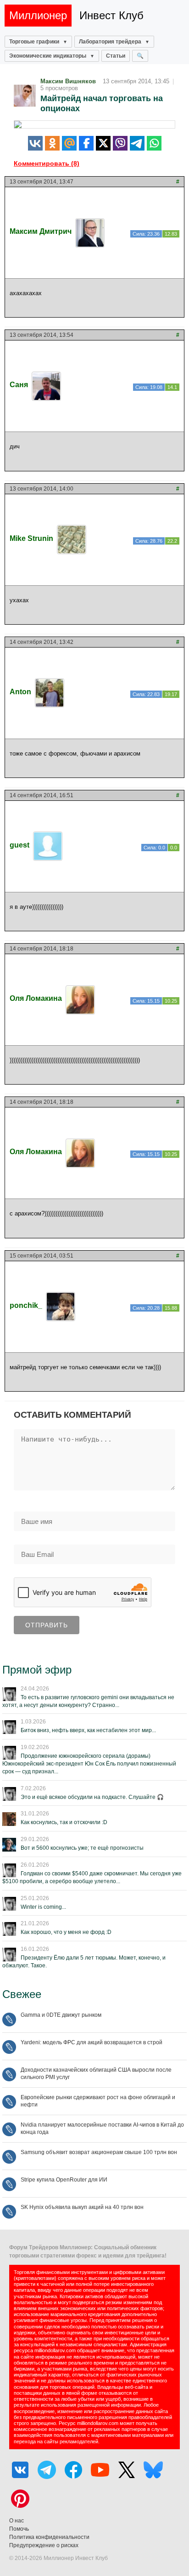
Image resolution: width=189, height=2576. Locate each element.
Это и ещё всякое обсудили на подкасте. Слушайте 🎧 (92, 1797)
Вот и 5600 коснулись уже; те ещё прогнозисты (82, 1848)
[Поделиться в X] (103, 143)
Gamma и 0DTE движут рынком (61, 2015)
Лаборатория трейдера (110, 42)
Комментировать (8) (47, 163)
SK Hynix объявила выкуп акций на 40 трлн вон (82, 2207)
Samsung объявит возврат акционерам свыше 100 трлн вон (99, 2152)
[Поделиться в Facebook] (86, 143)
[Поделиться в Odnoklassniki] (52, 143)
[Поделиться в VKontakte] (35, 143)
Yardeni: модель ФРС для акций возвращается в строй (92, 2042)
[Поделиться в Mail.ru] (69, 143)
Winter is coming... (43, 1907)
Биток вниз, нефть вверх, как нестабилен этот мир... (88, 1730)
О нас (17, 2521)
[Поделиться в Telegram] (137, 143)
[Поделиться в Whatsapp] (154, 143)
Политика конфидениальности (49, 2537)
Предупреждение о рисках (44, 2545)
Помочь (19, 2529)
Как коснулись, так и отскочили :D (64, 1822)
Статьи (116, 56)
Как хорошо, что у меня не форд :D (66, 1932)
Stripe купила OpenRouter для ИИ (64, 2180)
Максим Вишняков (68, 81)
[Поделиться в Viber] (120, 143)
